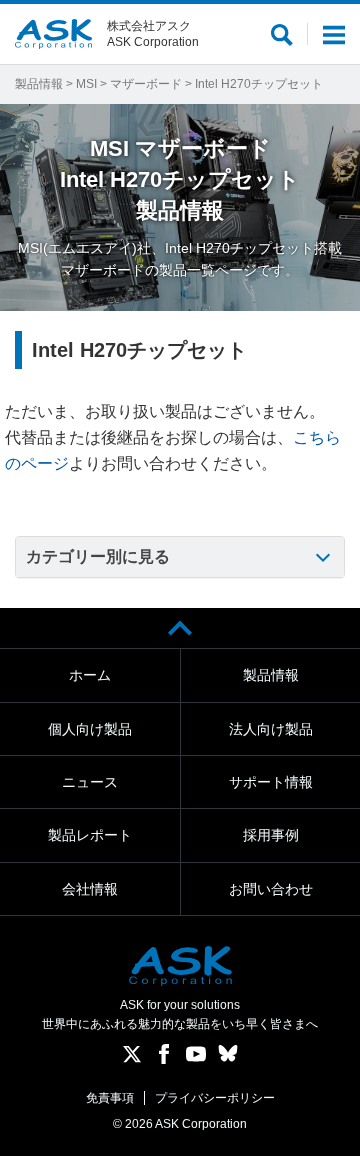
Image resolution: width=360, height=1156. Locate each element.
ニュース (90, 782)
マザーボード (146, 84)
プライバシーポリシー (215, 1098)
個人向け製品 (90, 729)
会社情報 (90, 889)
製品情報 (39, 84)
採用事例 (271, 835)
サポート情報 (271, 782)
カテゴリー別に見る (98, 556)
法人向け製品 (271, 729)
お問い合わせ (271, 889)
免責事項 (110, 1098)
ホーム (90, 675)
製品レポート (90, 835)
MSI (86, 84)
